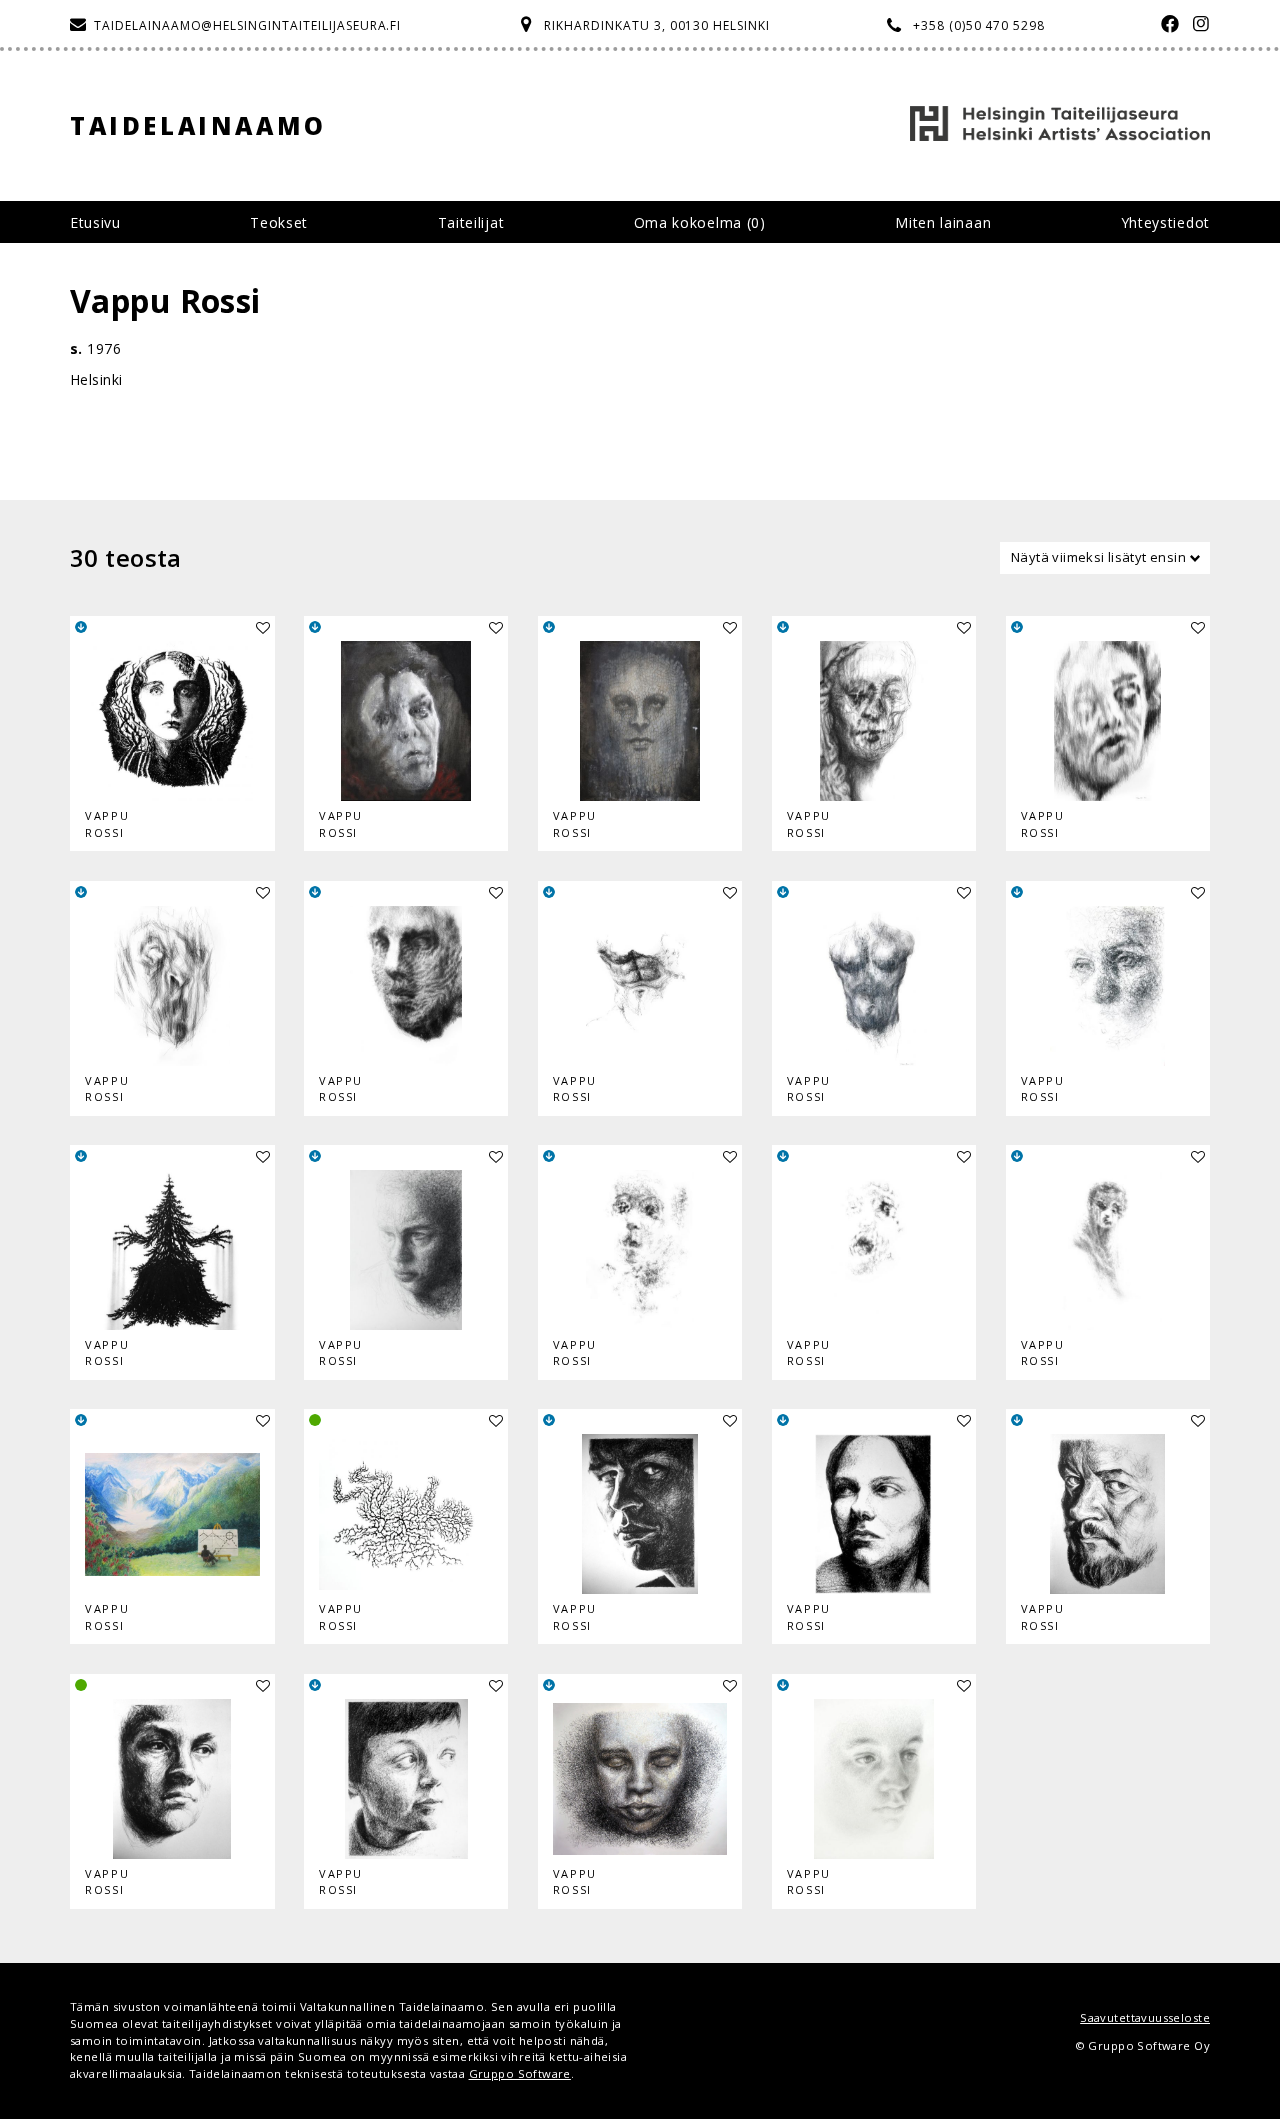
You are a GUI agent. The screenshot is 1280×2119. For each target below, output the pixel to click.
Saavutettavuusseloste (1145, 2017)
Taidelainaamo (198, 125)
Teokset (279, 222)
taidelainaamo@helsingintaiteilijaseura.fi (247, 25)
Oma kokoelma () (700, 222)
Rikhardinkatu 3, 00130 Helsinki (657, 25)
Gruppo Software (520, 2073)
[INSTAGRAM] (1196, 25)
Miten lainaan (943, 222)
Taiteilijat (471, 222)
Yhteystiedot (1165, 222)
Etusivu (95, 222)
